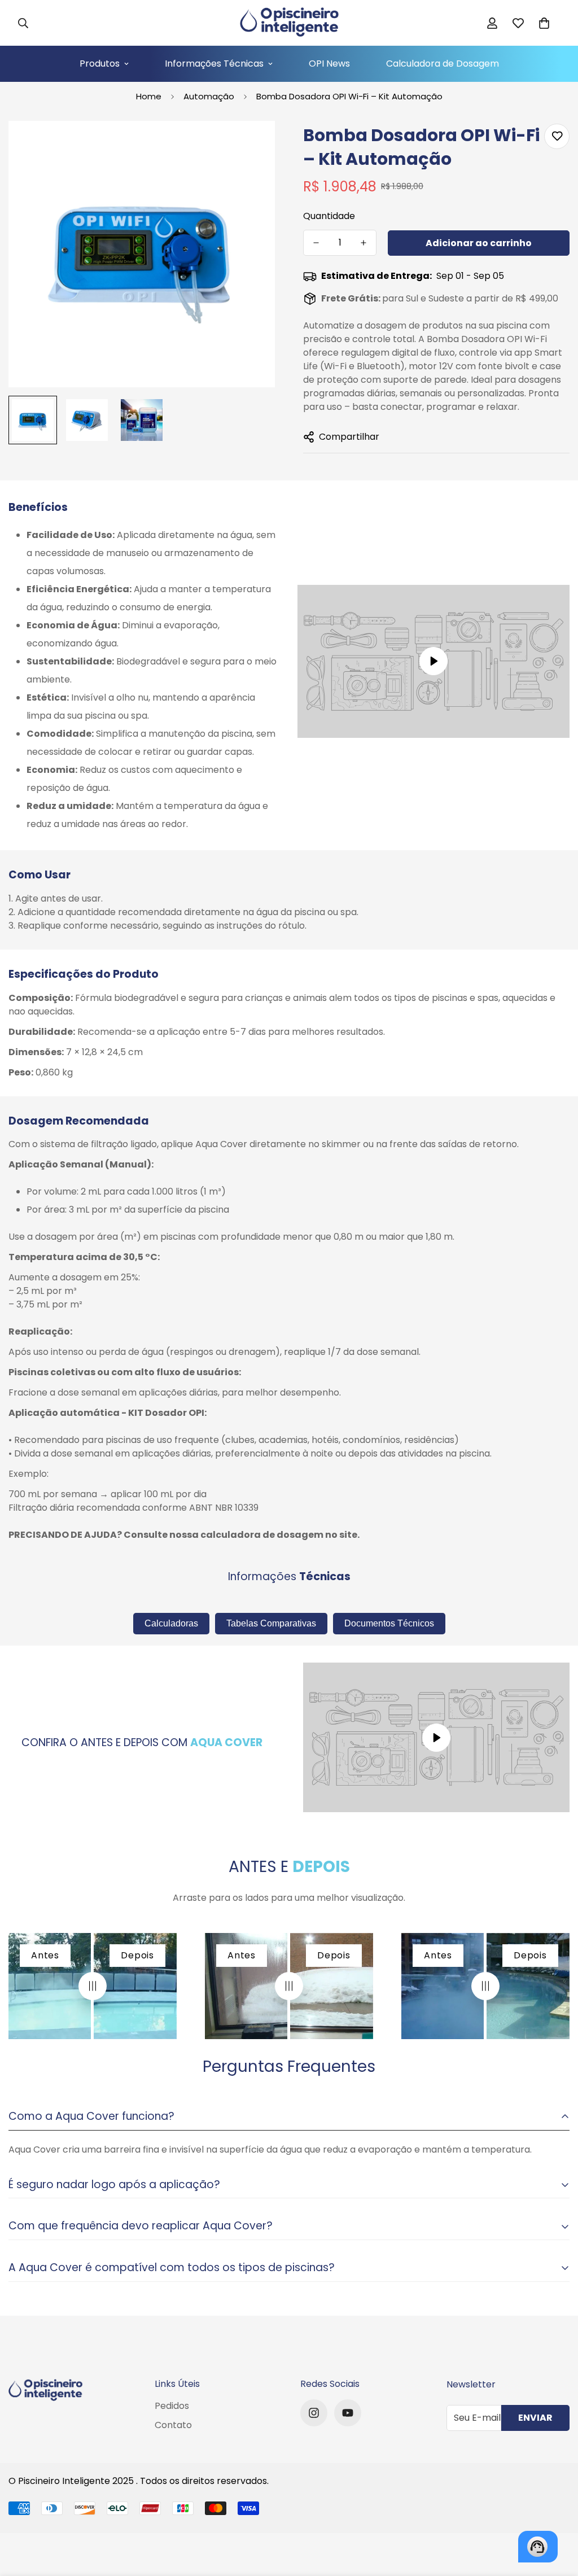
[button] (544, 23)
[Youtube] (348, 2413)
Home (149, 96)
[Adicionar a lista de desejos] (557, 136)
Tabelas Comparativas (271, 1623)
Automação (209, 96)
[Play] (433, 661)
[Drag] (93, 1986)
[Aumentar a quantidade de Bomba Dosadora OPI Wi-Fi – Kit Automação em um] (364, 243)
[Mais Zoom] (251, 145)
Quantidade (329, 216)
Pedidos (172, 2406)
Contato (173, 2425)
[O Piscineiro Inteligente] (289, 23)
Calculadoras (171, 1623)
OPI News (329, 64)
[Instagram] (314, 2413)
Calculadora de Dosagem (443, 64)
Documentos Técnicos (389, 1623)
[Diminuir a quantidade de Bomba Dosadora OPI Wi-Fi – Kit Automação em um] (316, 243)
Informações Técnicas (214, 64)
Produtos (100, 64)
